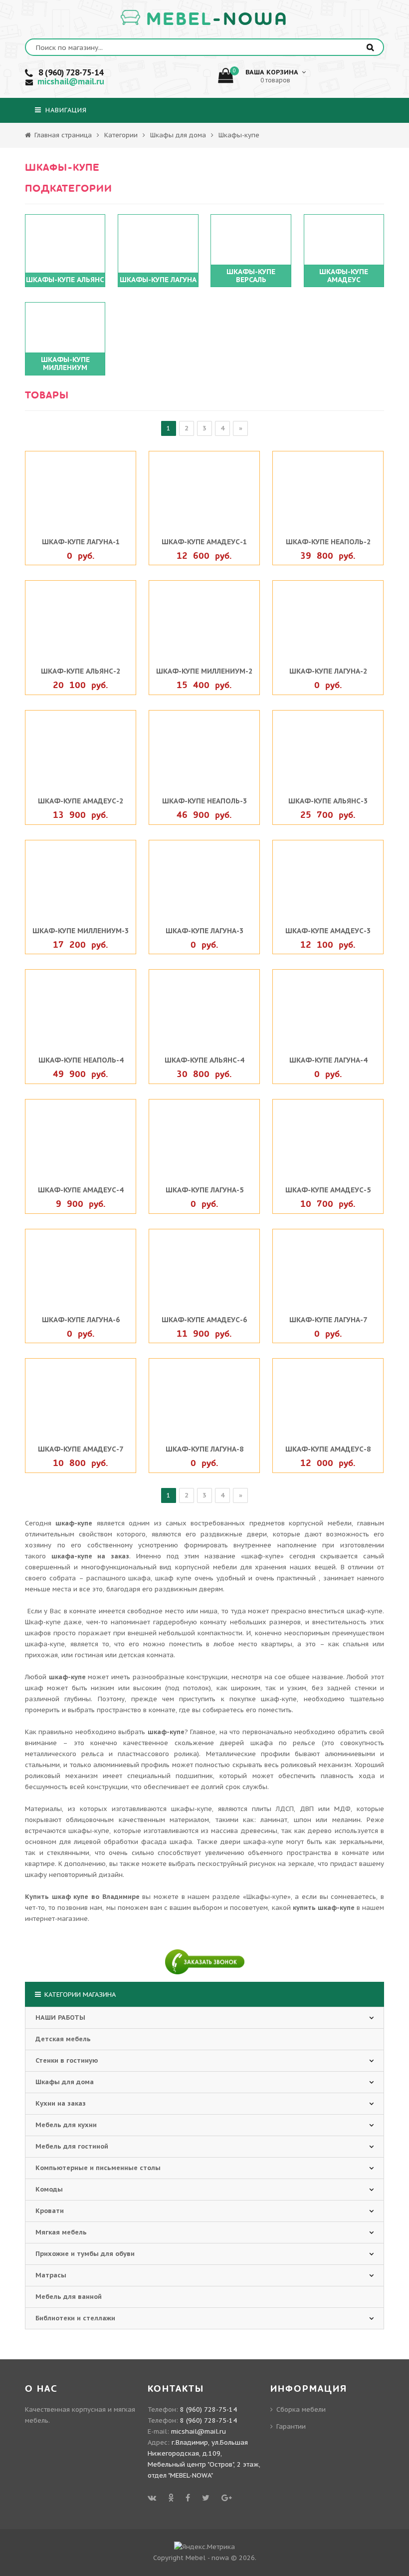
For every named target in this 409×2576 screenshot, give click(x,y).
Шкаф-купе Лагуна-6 (81, 1320)
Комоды (49, 2189)
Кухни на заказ (61, 2103)
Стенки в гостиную (67, 2060)
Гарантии (291, 2426)
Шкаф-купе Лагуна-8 (204, 1449)
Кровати (50, 2211)
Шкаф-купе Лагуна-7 (328, 1320)
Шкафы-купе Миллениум (65, 364)
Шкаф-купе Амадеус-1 (204, 542)
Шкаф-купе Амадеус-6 (204, 1320)
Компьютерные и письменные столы (98, 2168)
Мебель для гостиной (72, 2146)
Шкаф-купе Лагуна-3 (204, 931)
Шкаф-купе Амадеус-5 (328, 1190)
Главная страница (62, 135)
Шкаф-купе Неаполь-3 (204, 801)
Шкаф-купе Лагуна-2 (328, 671)
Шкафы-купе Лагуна (158, 280)
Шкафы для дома (178, 135)
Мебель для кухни (66, 2125)
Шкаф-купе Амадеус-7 (81, 1449)
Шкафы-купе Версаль (251, 276)
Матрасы (51, 2275)
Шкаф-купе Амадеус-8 (328, 1449)
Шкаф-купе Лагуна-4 (328, 1060)
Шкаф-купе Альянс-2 (81, 671)
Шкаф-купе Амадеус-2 (81, 801)
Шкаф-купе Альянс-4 (204, 1060)
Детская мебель (63, 2039)
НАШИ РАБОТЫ (60, 2018)
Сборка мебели (301, 2409)
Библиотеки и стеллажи (75, 2318)
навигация (65, 110)
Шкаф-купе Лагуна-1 (81, 542)
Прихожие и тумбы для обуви (85, 2254)
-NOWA (217, 19)
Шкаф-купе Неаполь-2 (328, 542)
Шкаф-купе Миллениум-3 (81, 931)
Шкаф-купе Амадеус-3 (328, 931)
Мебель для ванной (69, 2297)
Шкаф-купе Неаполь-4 (81, 1060)
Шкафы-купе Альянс (65, 280)
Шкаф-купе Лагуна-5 (204, 1190)
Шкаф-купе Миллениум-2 (204, 671)
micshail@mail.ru (71, 81)
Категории (121, 135)
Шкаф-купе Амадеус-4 (81, 1190)
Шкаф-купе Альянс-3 (328, 801)
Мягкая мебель (61, 2232)
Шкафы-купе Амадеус (344, 276)
